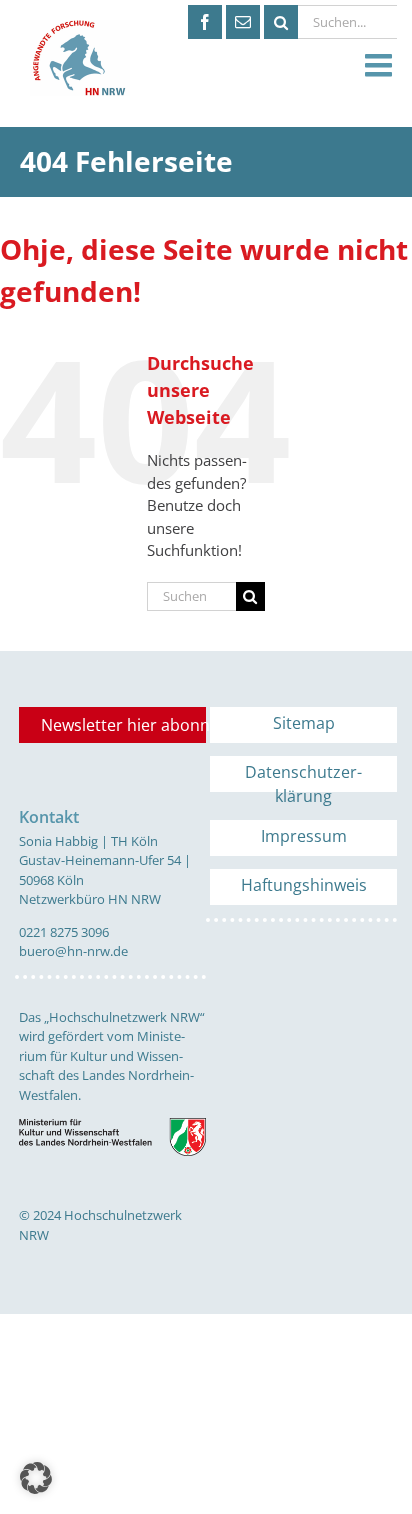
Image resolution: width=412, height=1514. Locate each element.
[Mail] (243, 22)
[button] (36, 1478)
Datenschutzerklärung (303, 776)
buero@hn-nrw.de (73, 951)
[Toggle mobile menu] (381, 66)
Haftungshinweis (304, 885)
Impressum (304, 836)
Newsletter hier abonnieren (123, 725)
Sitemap (304, 723)
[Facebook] (205, 22)
